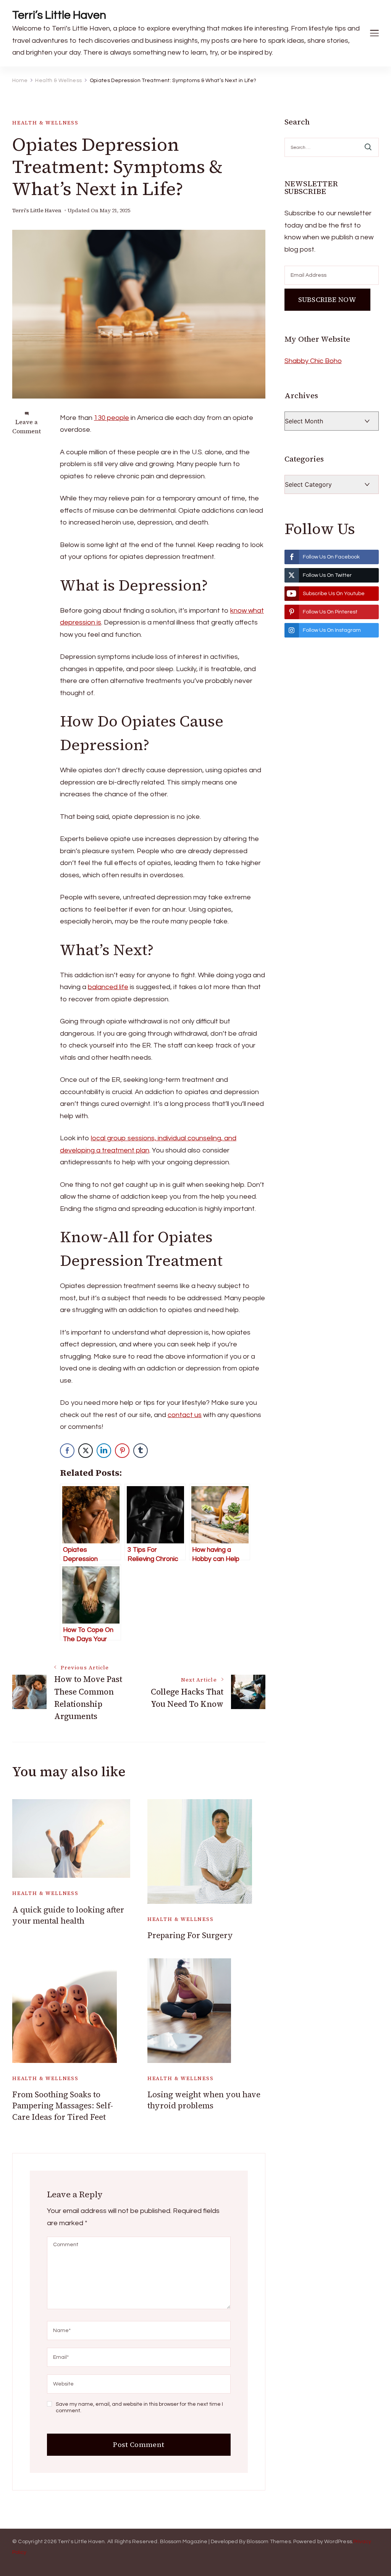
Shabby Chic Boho (313, 361)
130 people (111, 418)
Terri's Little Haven (37, 211)
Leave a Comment (27, 426)
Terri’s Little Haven (59, 15)
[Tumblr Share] (141, 1451)
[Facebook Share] (67, 1451)
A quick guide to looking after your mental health (68, 1915)
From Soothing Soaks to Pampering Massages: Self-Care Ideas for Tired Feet (63, 2106)
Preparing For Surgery (190, 1935)
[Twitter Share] (86, 1451)
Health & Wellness (45, 123)
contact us (185, 1415)
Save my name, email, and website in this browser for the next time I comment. (139, 2408)
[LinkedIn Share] (104, 1451)
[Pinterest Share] (122, 1451)
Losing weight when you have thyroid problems (204, 2100)
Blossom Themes (269, 2542)
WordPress (338, 2542)
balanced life (108, 987)
